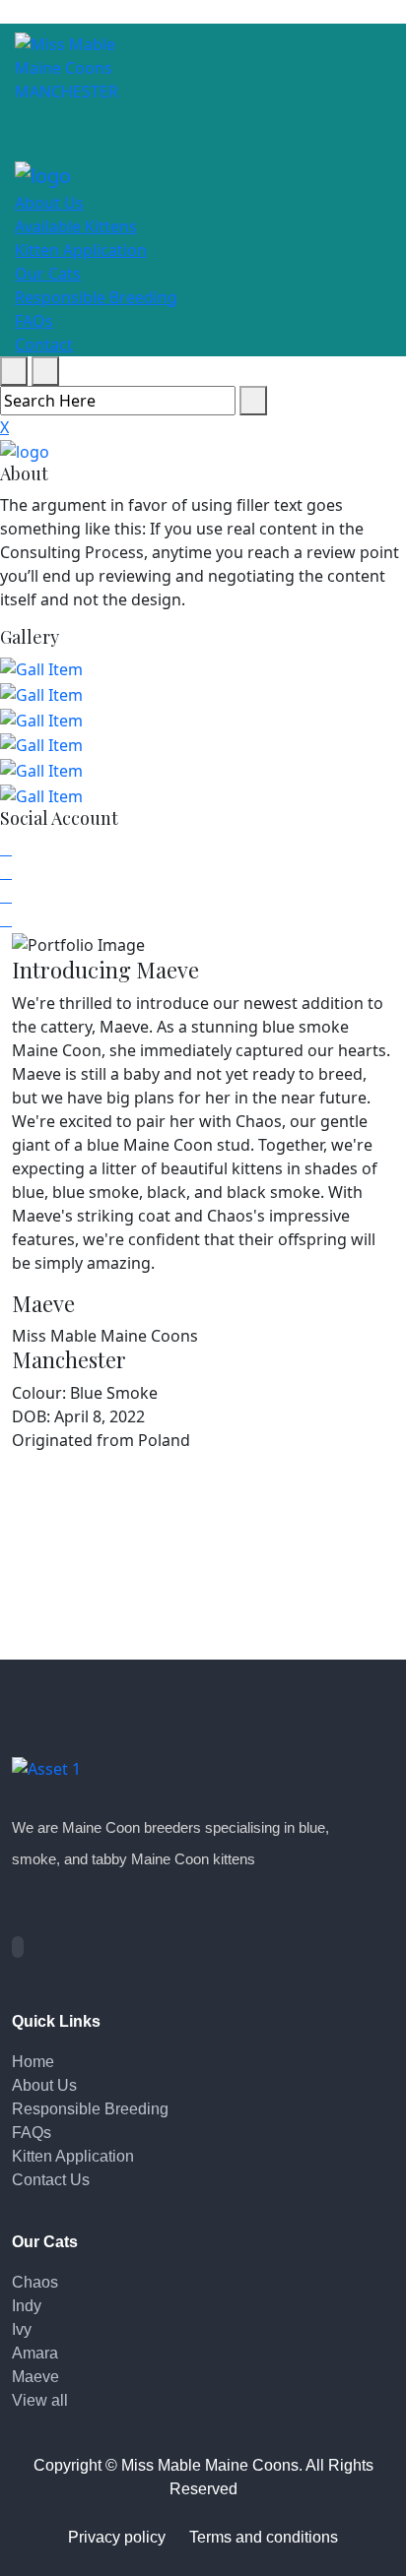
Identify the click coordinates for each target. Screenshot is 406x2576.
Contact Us (51, 2180)
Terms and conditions (264, 2537)
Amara (35, 2353)
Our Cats (48, 274)
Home (33, 2062)
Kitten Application (81, 250)
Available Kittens (76, 226)
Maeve (35, 2377)
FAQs (34, 321)
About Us (49, 203)
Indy (27, 2306)
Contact (44, 345)
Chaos (35, 2282)
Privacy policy (117, 2537)
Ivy (22, 2329)
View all (40, 2400)
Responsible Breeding (96, 297)
